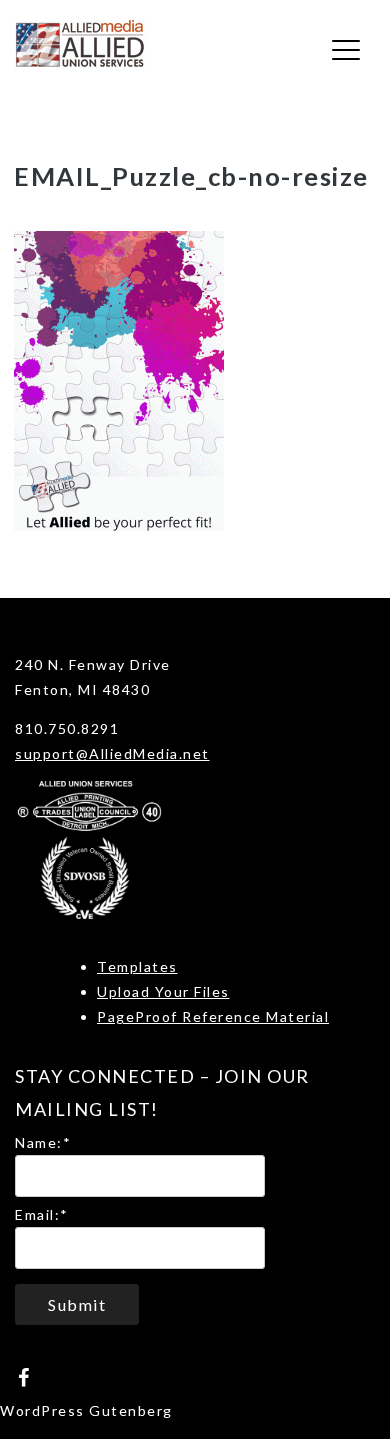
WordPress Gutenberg (86, 1410)
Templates (137, 966)
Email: (42, 1214)
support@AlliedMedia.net (112, 753)
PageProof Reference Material (213, 1016)
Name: (43, 1142)
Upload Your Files (163, 991)
